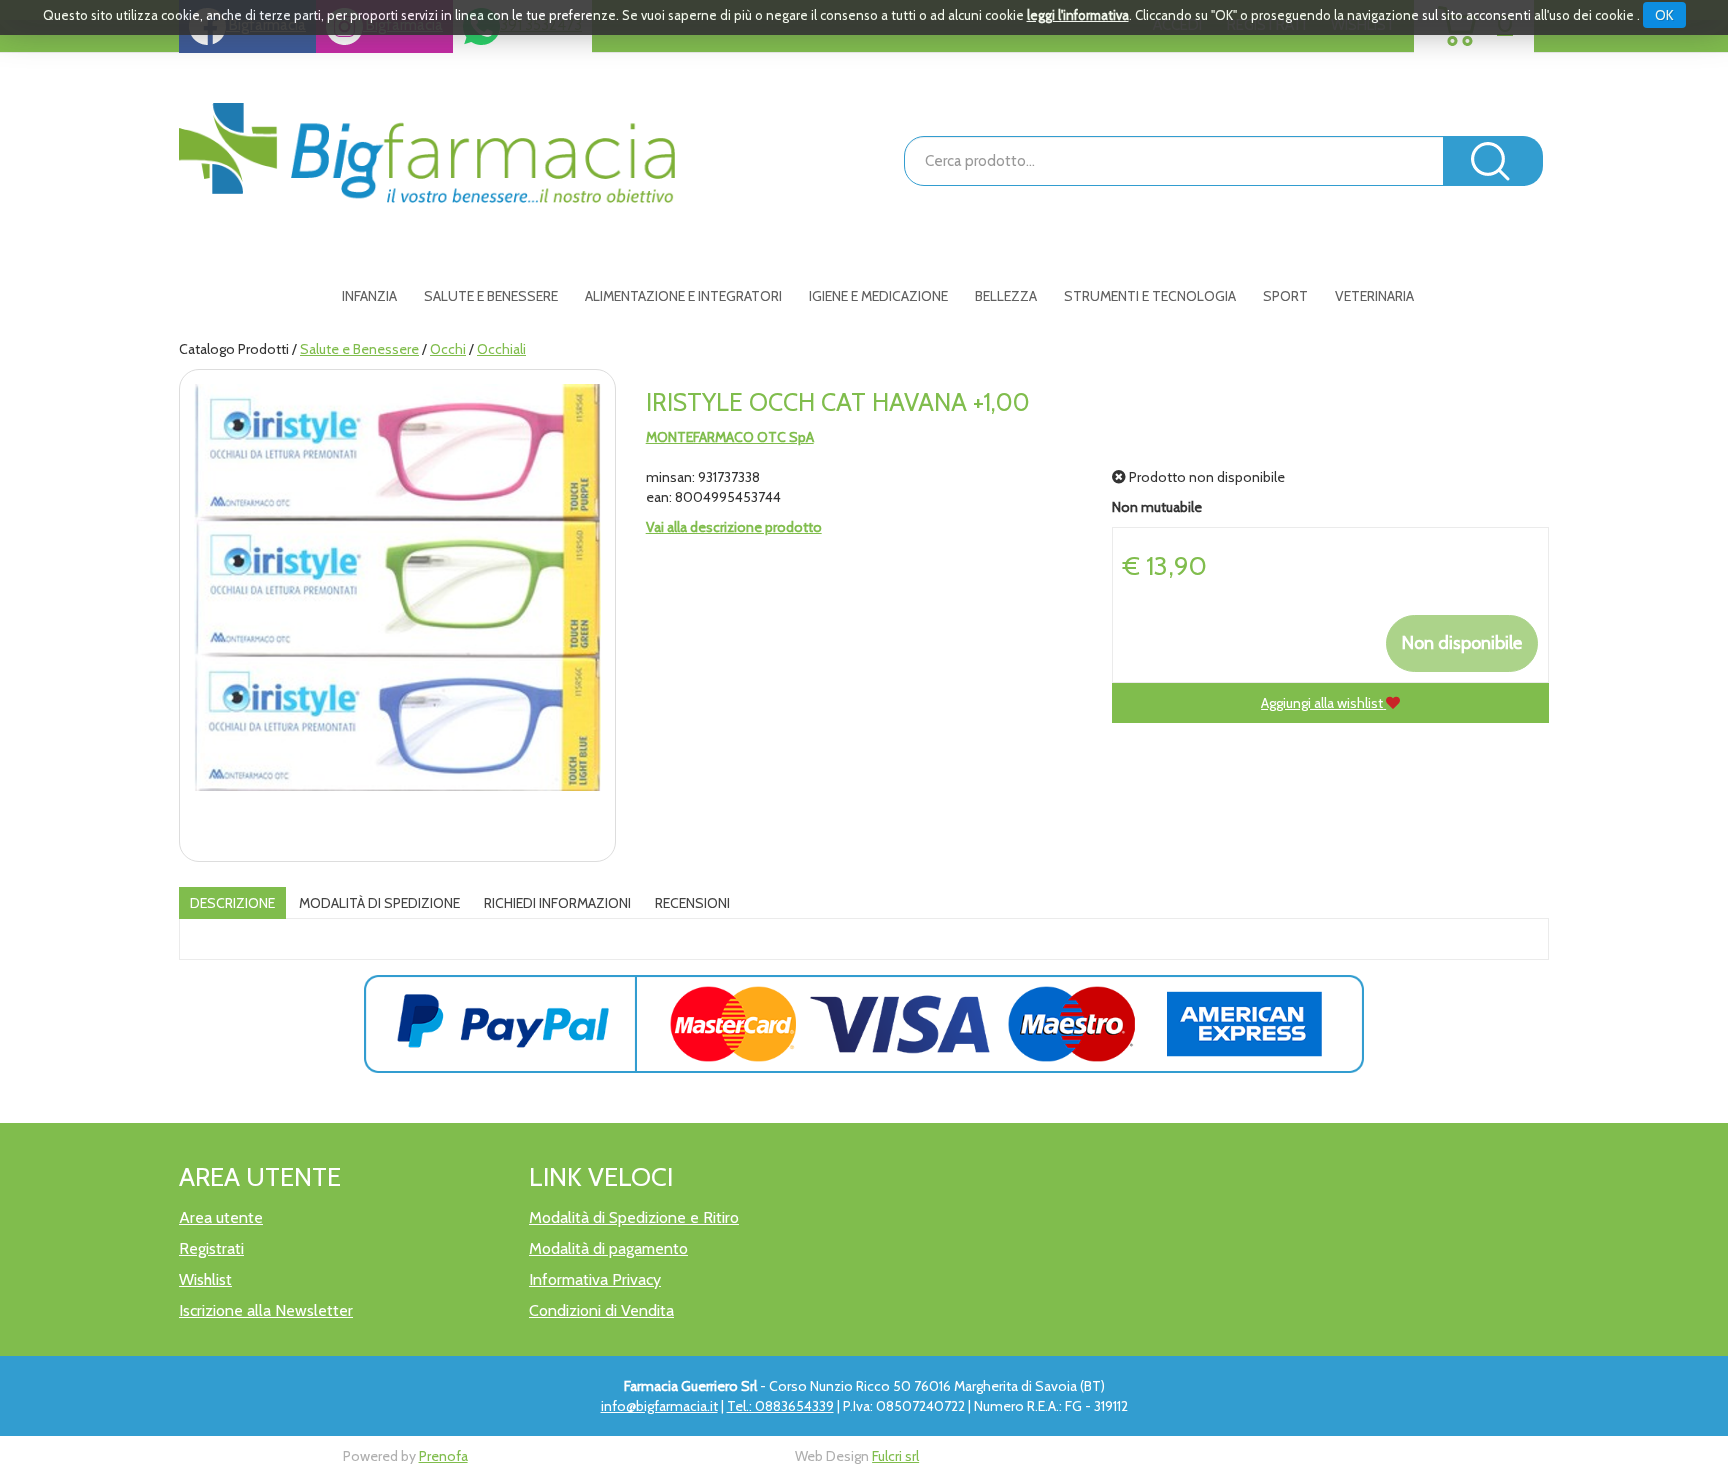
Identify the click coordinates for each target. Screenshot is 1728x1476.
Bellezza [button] (1006, 296)
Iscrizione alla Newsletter (266, 1310)
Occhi (448, 349)
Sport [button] (1285, 296)
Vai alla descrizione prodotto (734, 527)
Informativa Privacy (595, 1279)
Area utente (221, 1217)
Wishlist (205, 1279)
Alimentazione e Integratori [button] (683, 296)
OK (1664, 15)
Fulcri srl (895, 1456)
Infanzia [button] (369, 296)
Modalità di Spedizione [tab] (379, 903)
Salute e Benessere (359, 349)
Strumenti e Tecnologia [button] (1150, 296)
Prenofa (443, 1456)
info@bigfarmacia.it (659, 1406)
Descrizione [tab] (232, 903)
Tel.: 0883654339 (780, 1406)
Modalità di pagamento (608, 1248)
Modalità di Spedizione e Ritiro (634, 1217)
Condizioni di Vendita (601, 1310)
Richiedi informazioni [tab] (557, 903)
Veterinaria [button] (1374, 296)
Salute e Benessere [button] (491, 296)
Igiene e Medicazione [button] (878, 296)
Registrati (211, 1248)
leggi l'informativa (1078, 15)
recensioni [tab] (692, 903)
